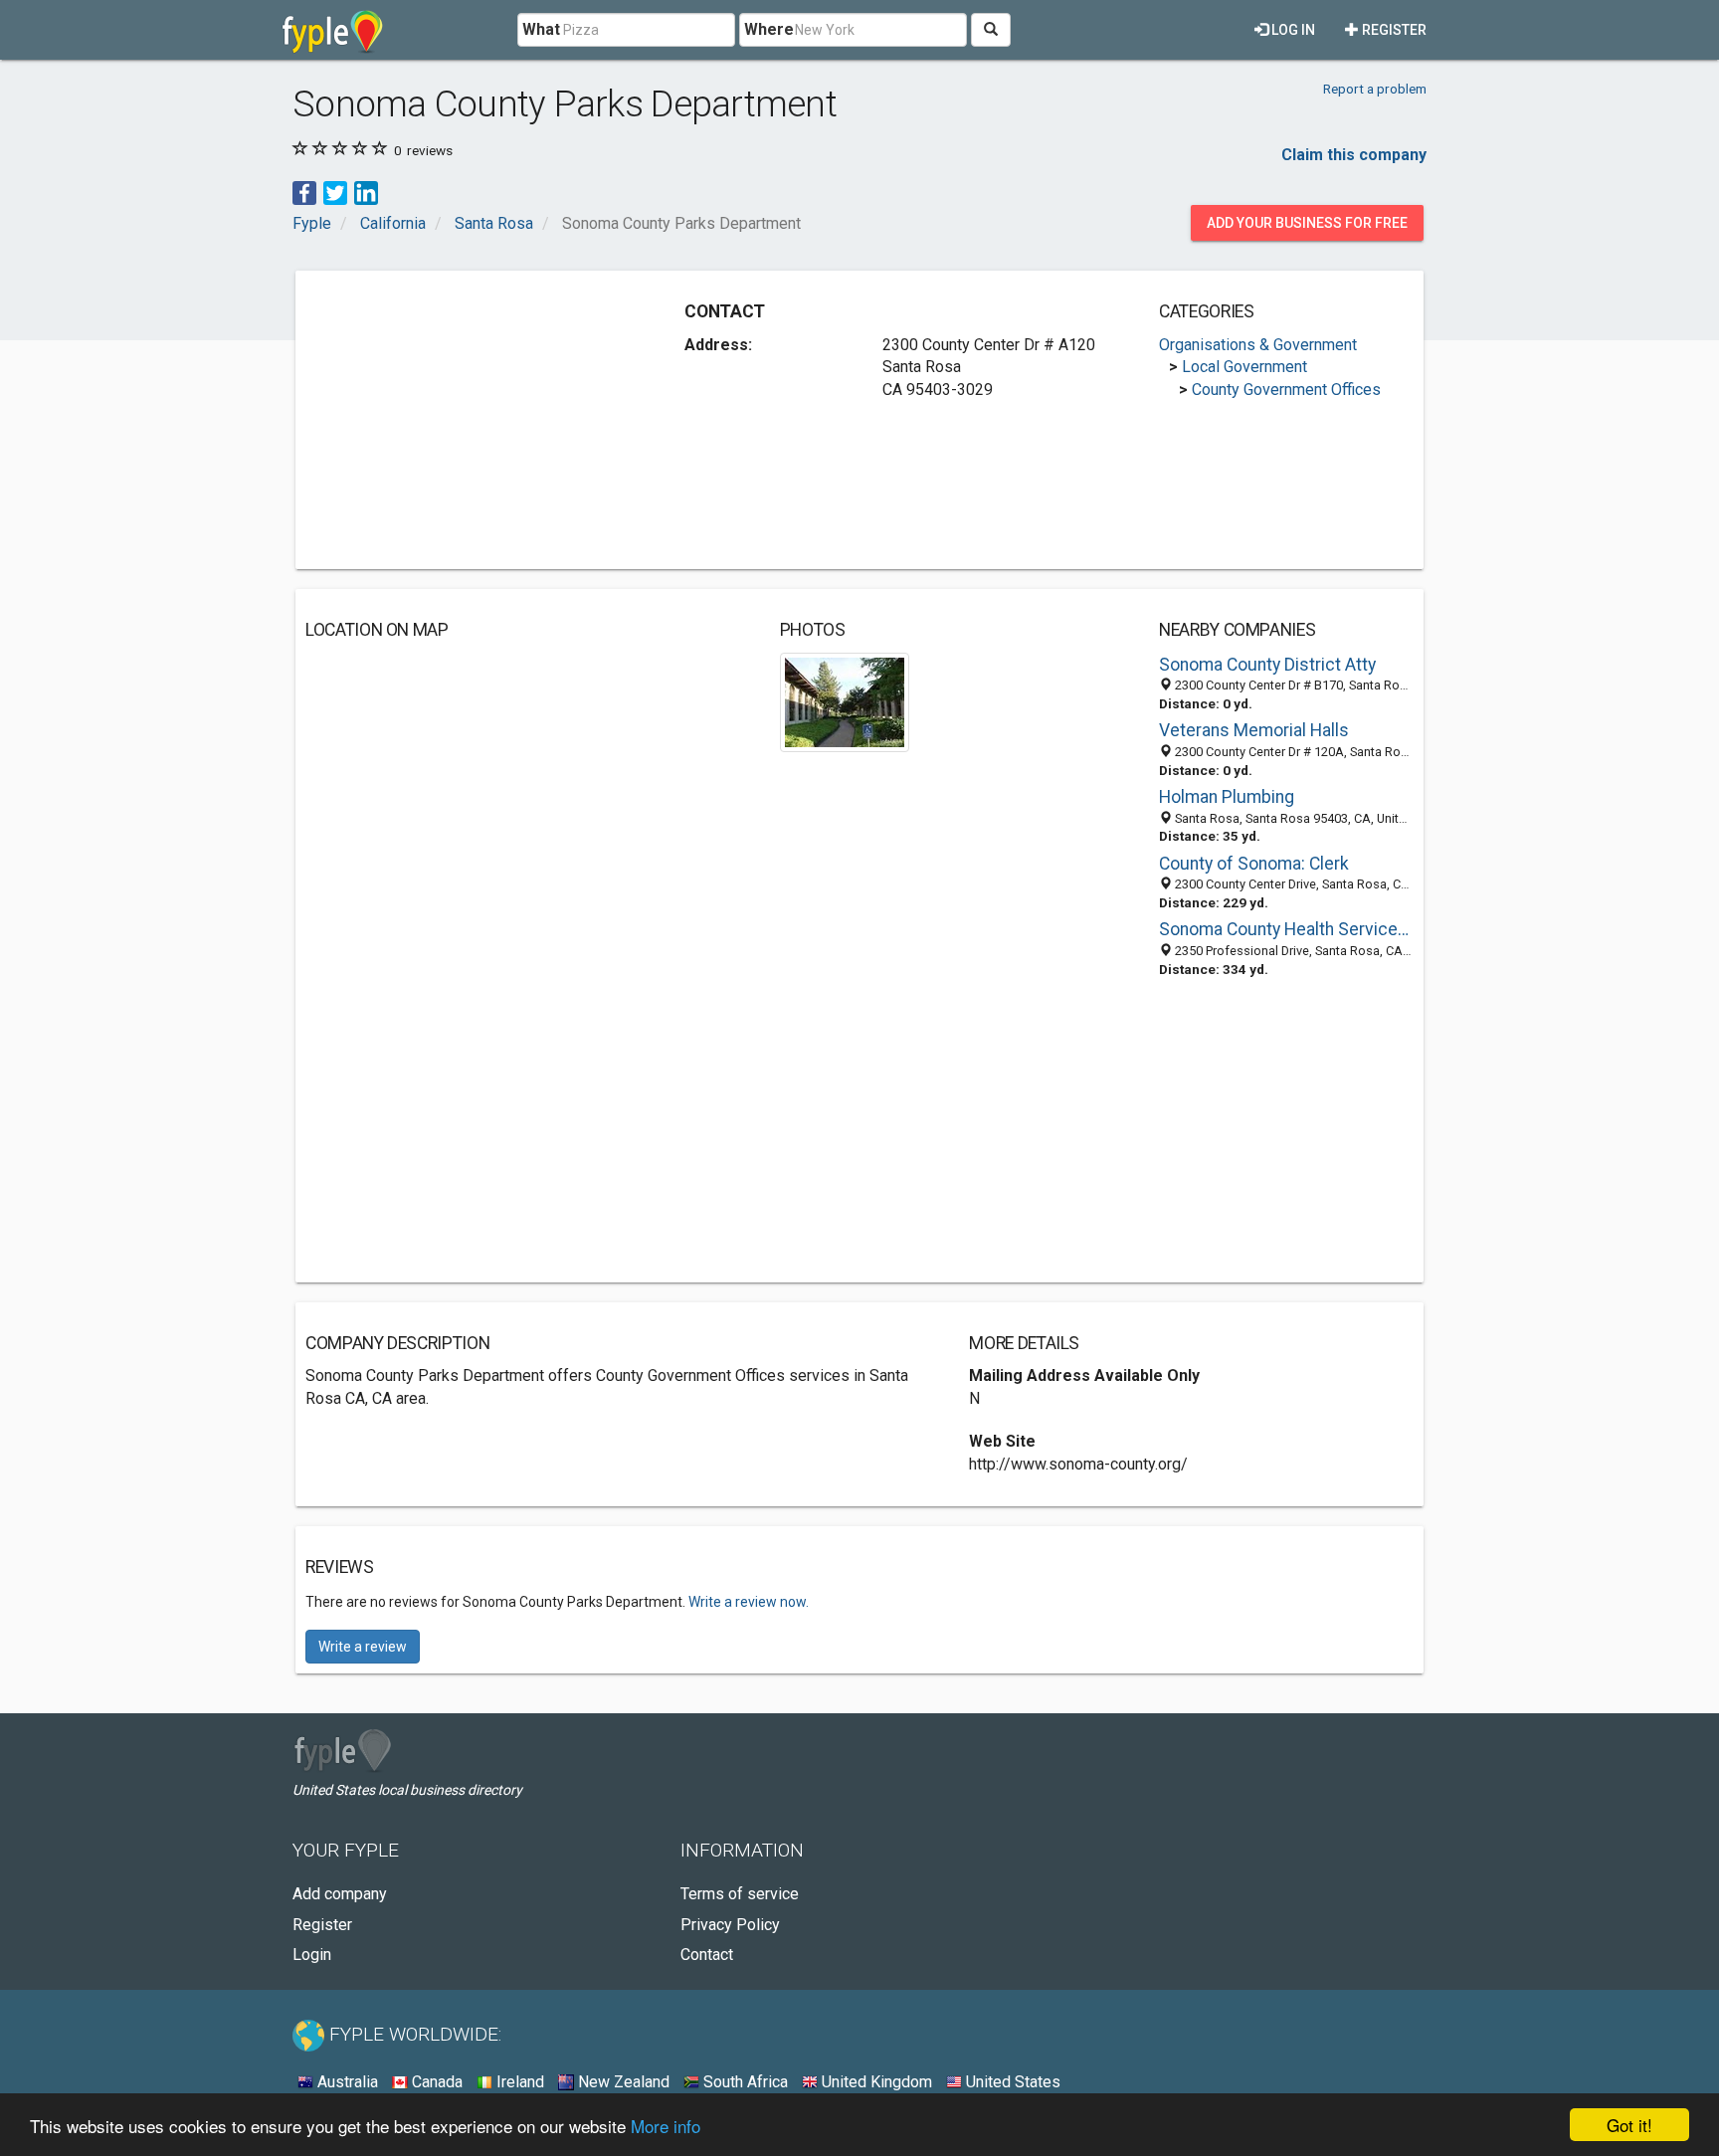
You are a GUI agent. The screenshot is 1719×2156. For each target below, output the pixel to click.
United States (1011, 2082)
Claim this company (1354, 155)
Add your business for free (1307, 223)
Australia (346, 2082)
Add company (340, 1894)
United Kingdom (875, 2082)
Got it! (1629, 2125)
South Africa (744, 2082)
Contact (707, 1955)
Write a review (363, 1647)
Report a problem (1375, 89)
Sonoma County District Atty (1267, 665)
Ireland (518, 2082)
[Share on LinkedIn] (366, 192)
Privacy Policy (730, 1925)
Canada (435, 2082)
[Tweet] (335, 192)
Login (312, 1955)
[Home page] (333, 30)
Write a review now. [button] (749, 1602)
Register (1393, 30)
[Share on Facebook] (304, 192)
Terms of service (740, 1894)
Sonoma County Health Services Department (1286, 929)
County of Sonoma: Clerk (1254, 864)
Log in (1292, 30)
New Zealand (622, 2082)
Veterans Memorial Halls (1254, 730)
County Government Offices (1286, 390)
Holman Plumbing (1227, 797)
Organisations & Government (1258, 345)
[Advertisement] (473, 420)
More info (666, 2126)
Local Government (1244, 367)
